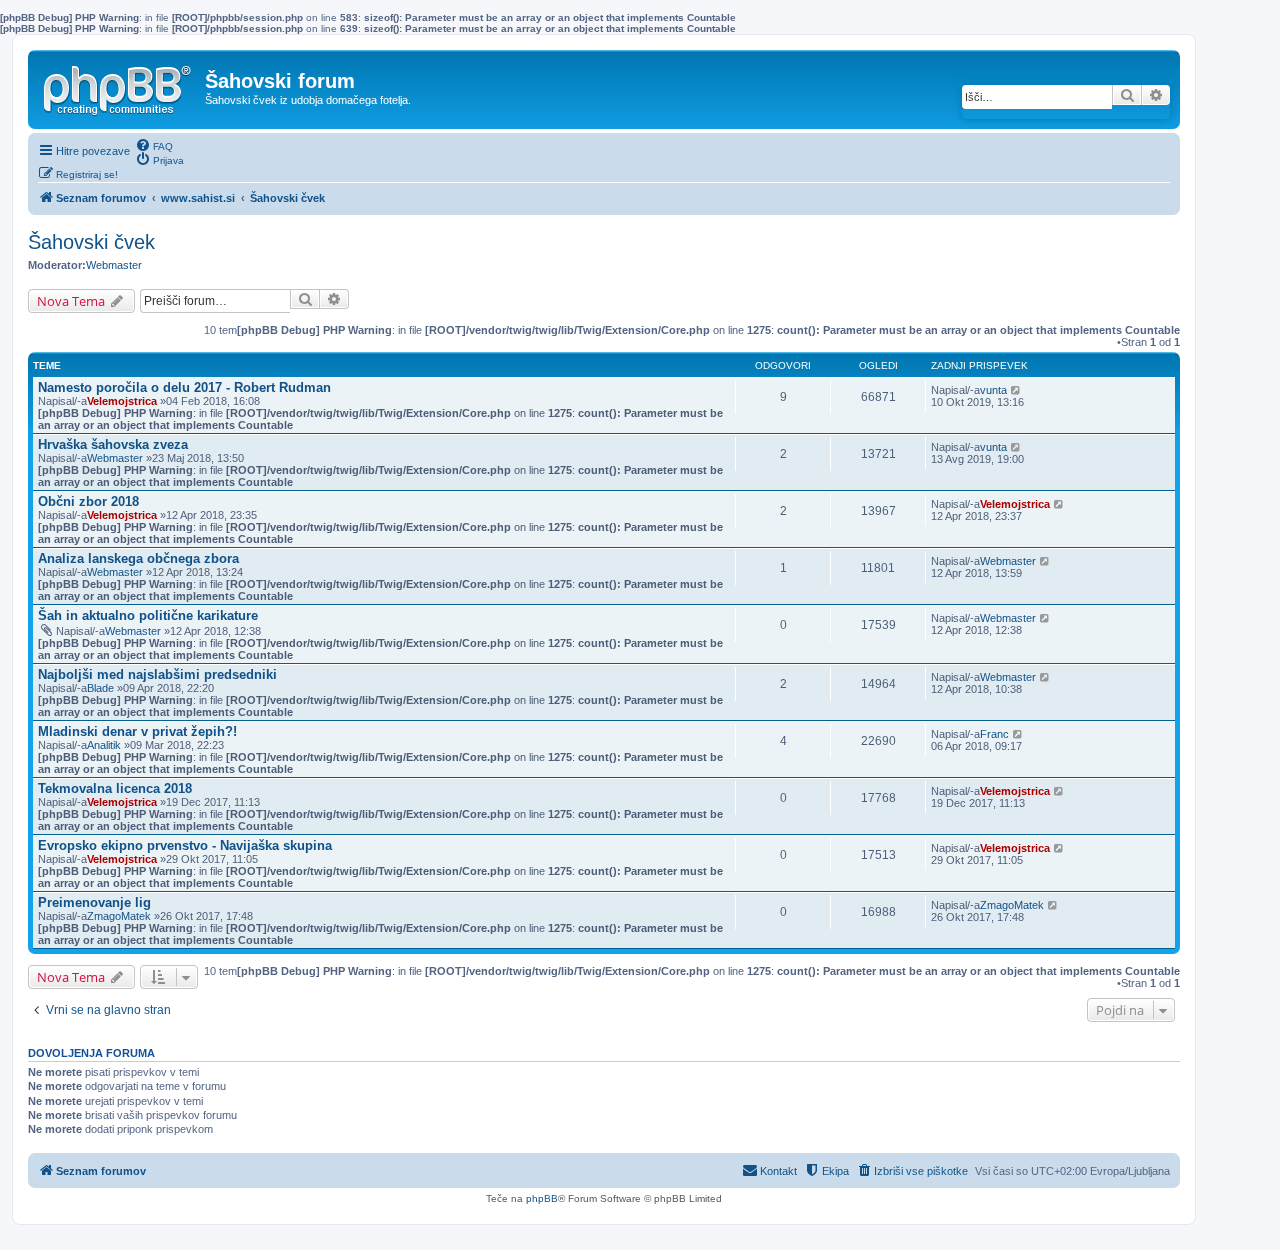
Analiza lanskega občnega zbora (138, 558)
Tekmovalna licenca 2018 (115, 788)
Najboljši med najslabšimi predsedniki (157, 674)
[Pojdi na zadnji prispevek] (1016, 390)
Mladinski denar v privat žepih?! (137, 731)
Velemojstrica (122, 401)
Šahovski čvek (91, 242)
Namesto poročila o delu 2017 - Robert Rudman (184, 387)
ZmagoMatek (119, 916)
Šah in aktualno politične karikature (148, 615)
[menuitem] (154, 145)
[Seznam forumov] (119, 86)
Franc (994, 734)
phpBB (542, 1198)
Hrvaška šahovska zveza (113, 444)
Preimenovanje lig (94, 902)
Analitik (104, 745)
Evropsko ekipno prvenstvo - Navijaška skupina (185, 845)
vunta (993, 390)
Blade (100, 688)
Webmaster (114, 265)
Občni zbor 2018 (88, 501)
